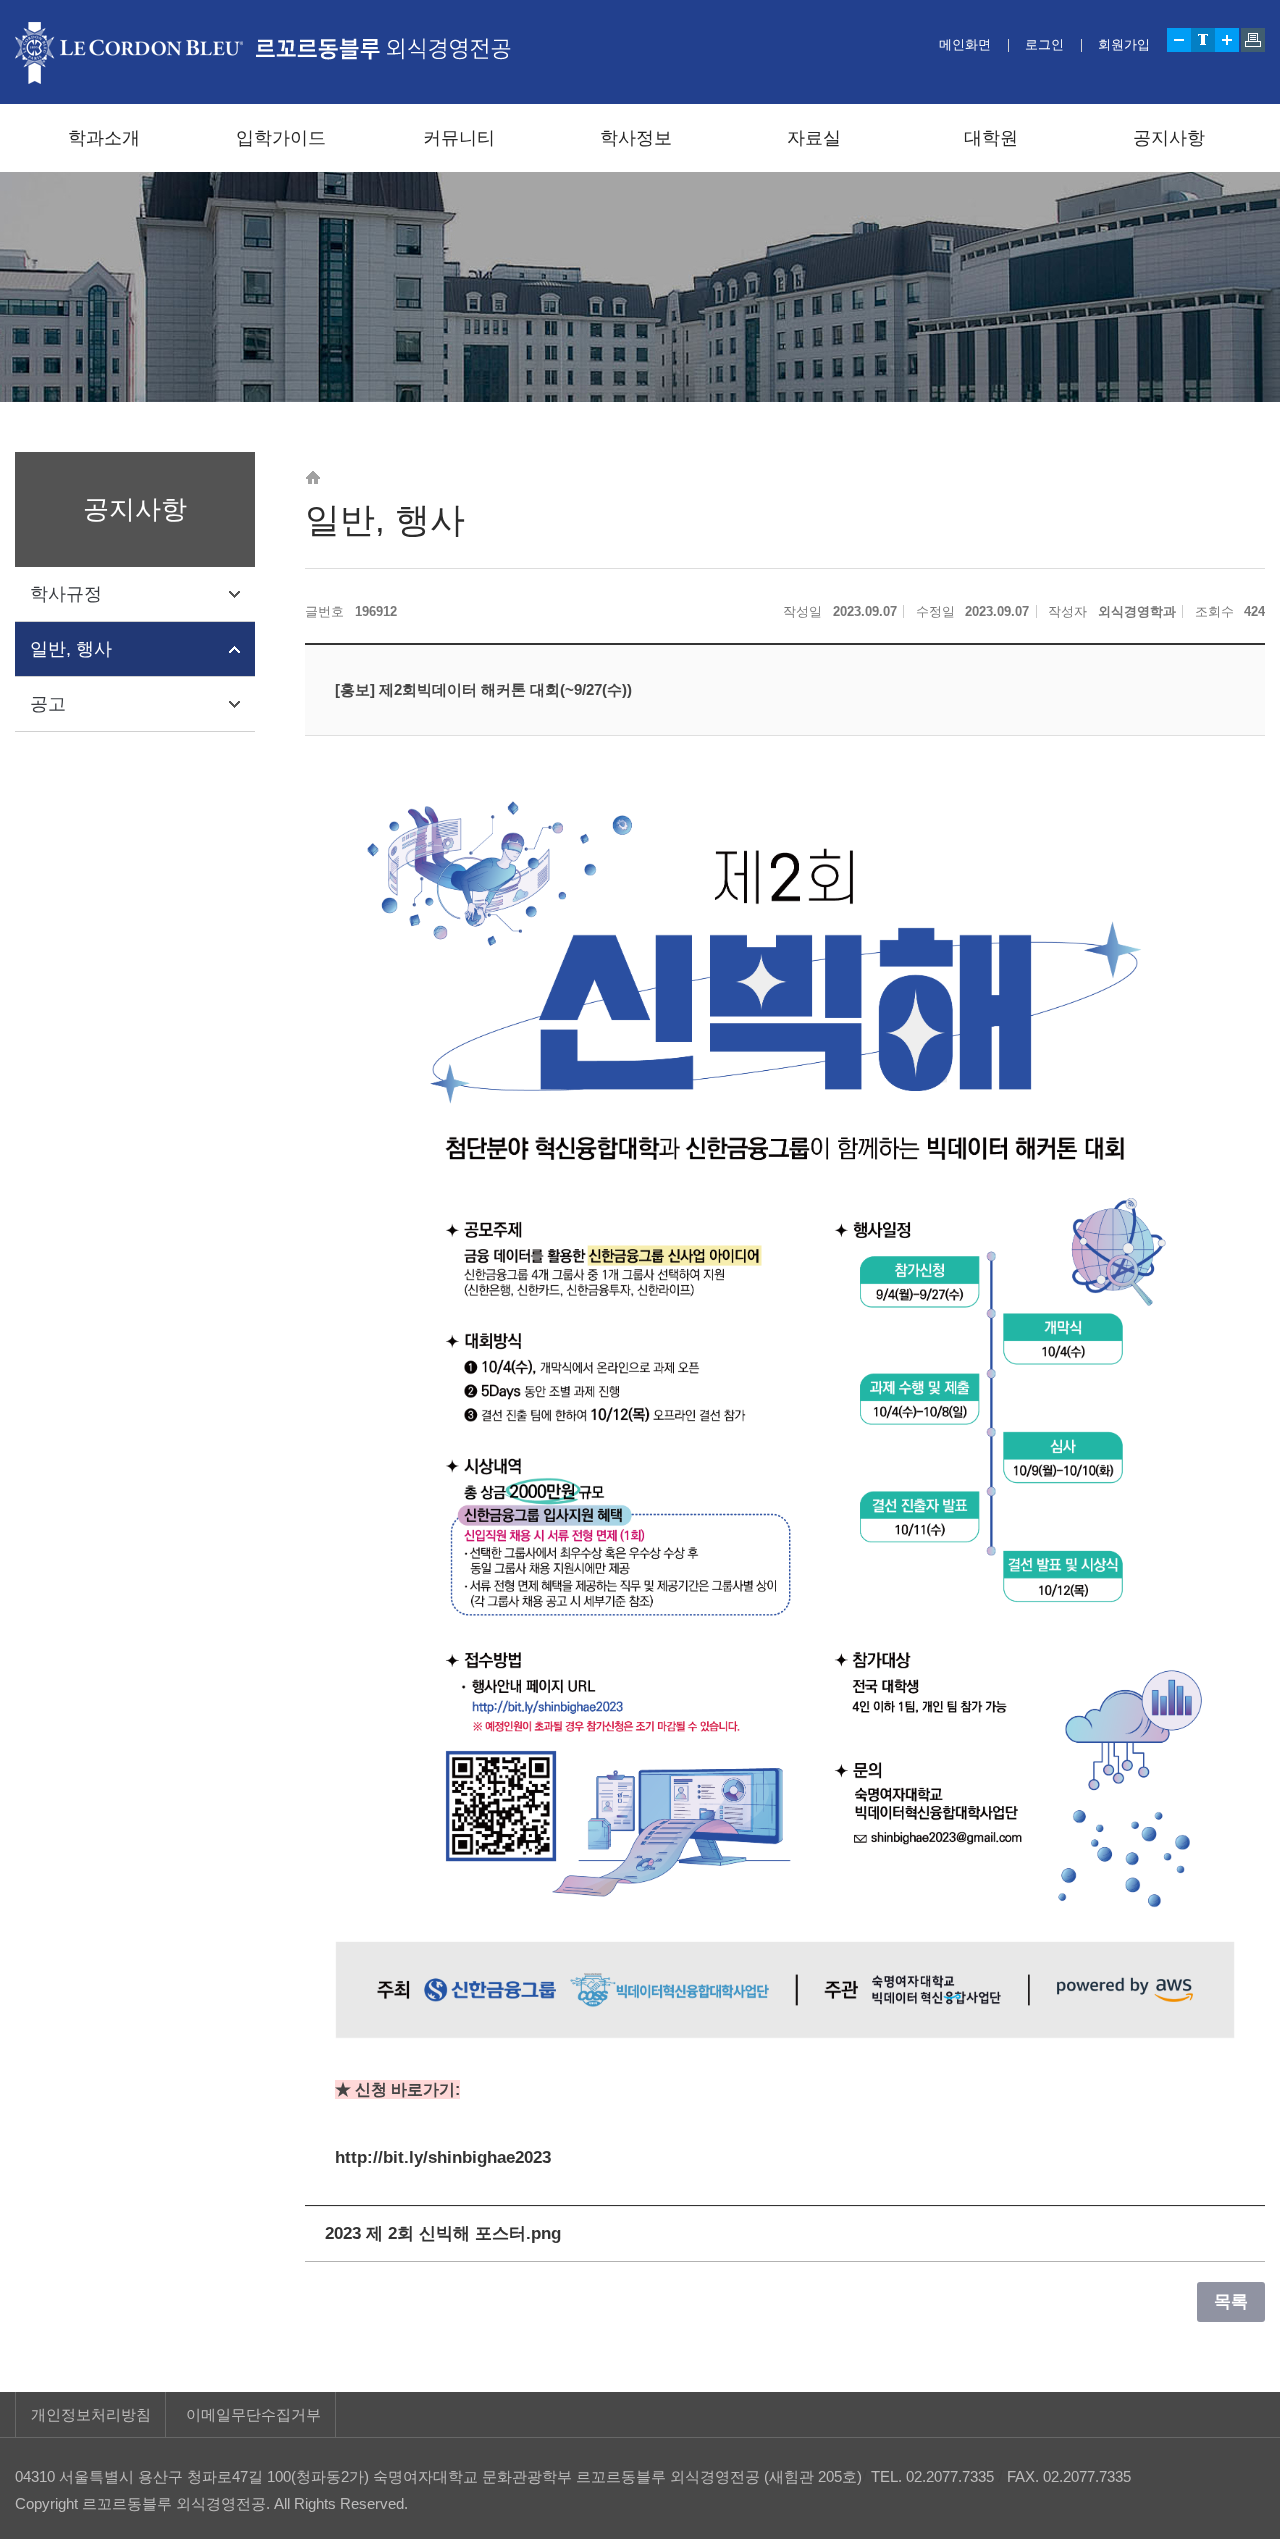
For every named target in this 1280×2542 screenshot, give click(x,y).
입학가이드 (281, 138)
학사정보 (636, 138)
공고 (48, 704)
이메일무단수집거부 (253, 2414)
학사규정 (66, 594)
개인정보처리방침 (91, 2414)
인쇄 (1253, 40)
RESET (1203, 40)
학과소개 (104, 138)
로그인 (1044, 44)
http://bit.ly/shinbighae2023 (443, 2157)
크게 (1227, 40)
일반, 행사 (71, 649)
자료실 (814, 138)
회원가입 (1124, 44)
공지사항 (1169, 138)
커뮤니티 (459, 138)
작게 (1179, 40)
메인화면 (965, 44)
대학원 (991, 138)
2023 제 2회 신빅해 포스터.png (443, 2233)
